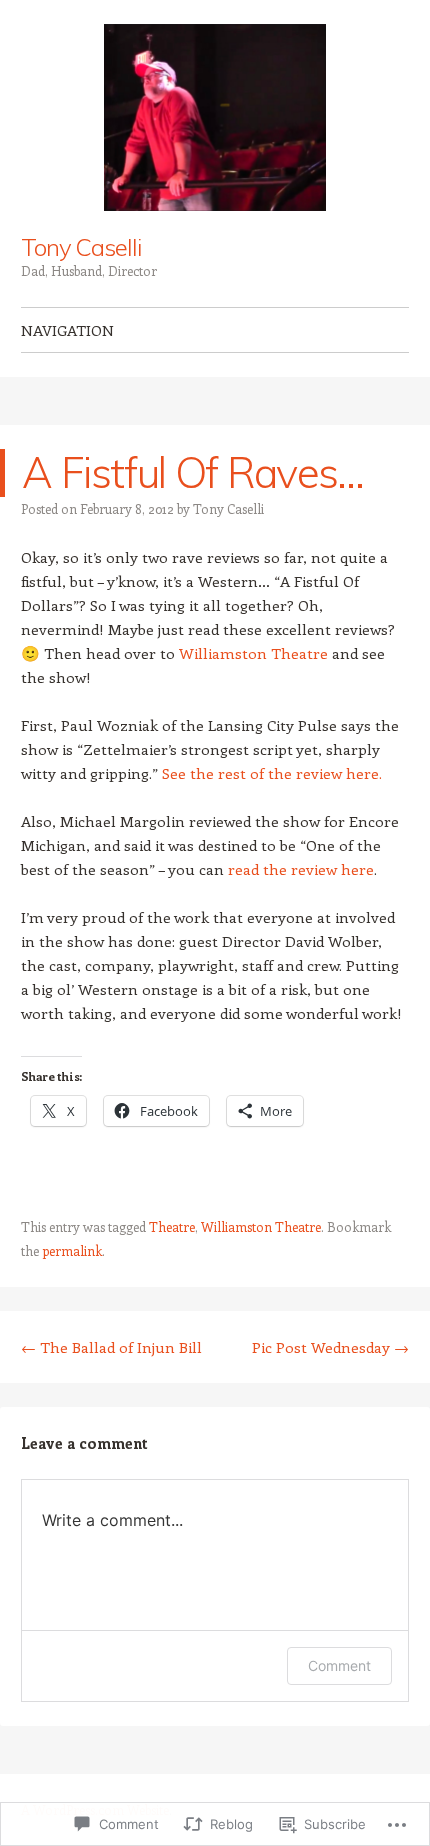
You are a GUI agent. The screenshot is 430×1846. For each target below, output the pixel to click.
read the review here (301, 869)
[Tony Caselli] (215, 117)
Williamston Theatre (253, 653)
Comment (339, 1665)
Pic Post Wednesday (330, 1347)
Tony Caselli (81, 247)
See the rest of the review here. (272, 773)
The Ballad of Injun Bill (111, 1347)
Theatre (172, 1226)
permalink (72, 1250)
